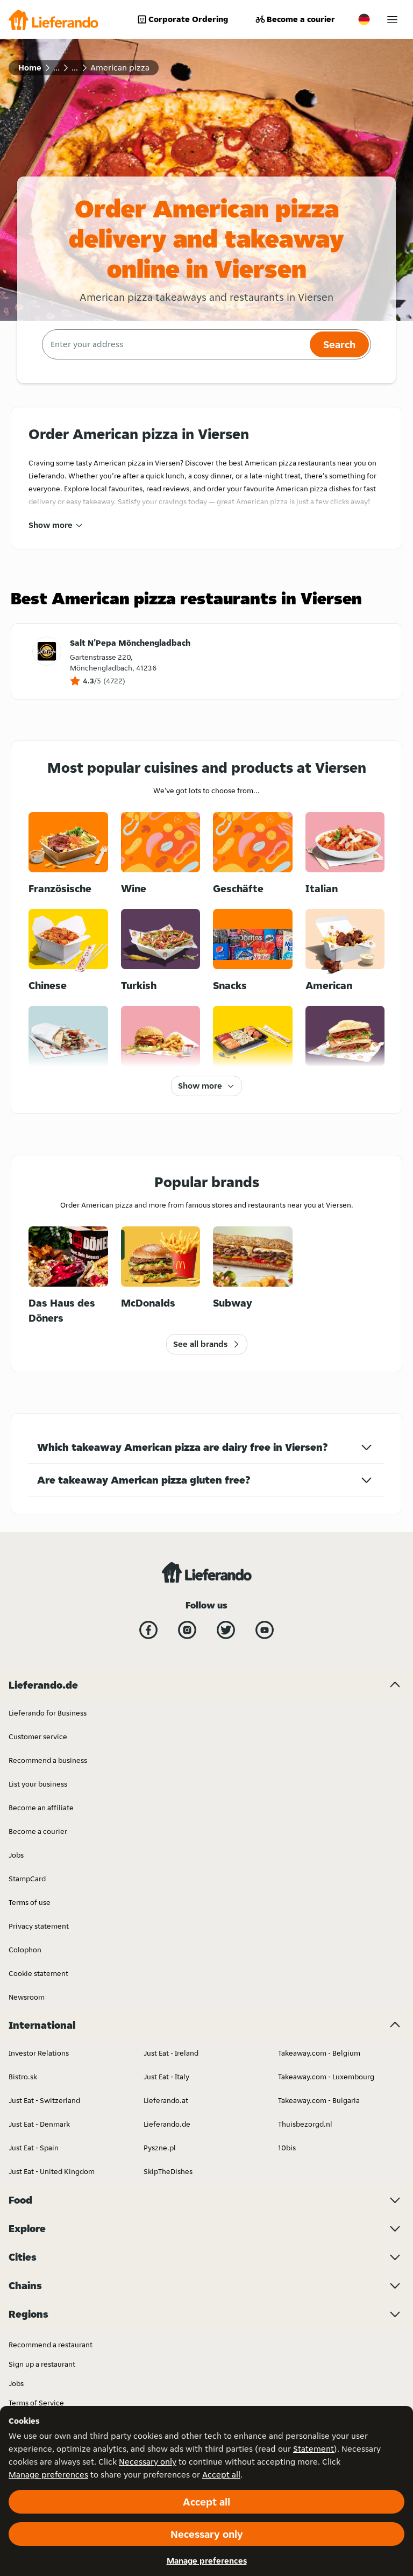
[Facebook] (148, 1630)
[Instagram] (187, 1630)
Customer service (38, 1737)
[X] (226, 1630)
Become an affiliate (41, 1808)
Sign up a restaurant (42, 2364)
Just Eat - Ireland (171, 2053)
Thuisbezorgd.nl (305, 2124)
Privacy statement (39, 1926)
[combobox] (175, 344)
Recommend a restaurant (51, 2345)
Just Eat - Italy (166, 2077)
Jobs (16, 1855)
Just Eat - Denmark (39, 2124)
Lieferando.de (167, 2124)
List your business (38, 1784)
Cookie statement (38, 1973)
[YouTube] (265, 1630)
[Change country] (364, 19)
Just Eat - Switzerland (44, 2100)
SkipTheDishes (168, 2171)
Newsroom (27, 1997)
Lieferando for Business (48, 1713)
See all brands (200, 1344)
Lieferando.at (166, 2100)
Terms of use (30, 1902)
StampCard (27, 1879)
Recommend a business (48, 1760)
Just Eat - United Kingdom (52, 2171)
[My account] (392, 20)
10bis (287, 2148)
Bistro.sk (23, 2077)
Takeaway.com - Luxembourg (326, 2077)
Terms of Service (36, 2403)
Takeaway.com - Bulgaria (319, 2100)
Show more (51, 525)
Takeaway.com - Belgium (319, 2053)
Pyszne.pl (160, 2148)
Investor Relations (39, 2053)
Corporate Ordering (188, 19)
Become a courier (301, 19)
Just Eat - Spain (34, 2148)
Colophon (25, 1950)
